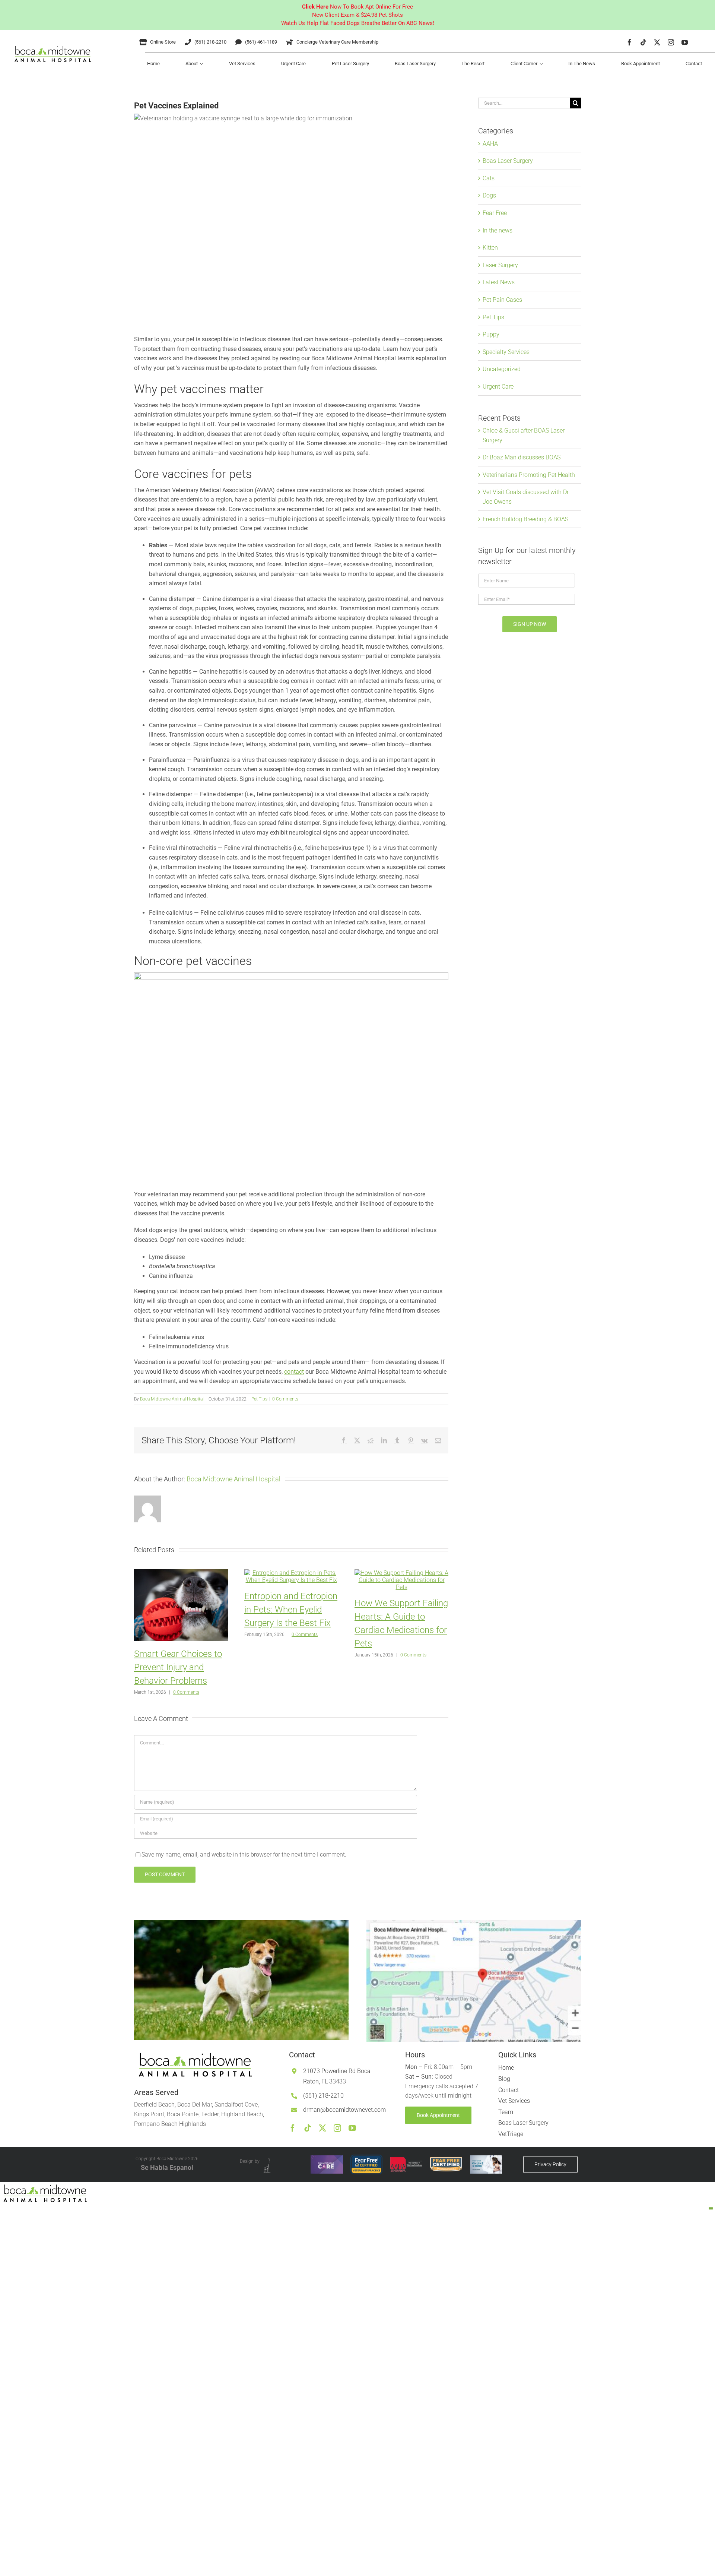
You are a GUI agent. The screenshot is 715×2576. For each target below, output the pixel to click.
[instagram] (671, 42)
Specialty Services (506, 352)
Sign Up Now (530, 624)
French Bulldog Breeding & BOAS (525, 519)
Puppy (491, 334)
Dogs (489, 195)
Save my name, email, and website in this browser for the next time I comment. (244, 1855)
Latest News (499, 282)
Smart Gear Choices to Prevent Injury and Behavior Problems (178, 1667)
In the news (498, 230)
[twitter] (657, 42)
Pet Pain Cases (502, 300)
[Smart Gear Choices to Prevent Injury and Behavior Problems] (181, 1573)
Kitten (490, 248)
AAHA (490, 144)
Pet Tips (259, 1399)
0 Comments (285, 1399)
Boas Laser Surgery (508, 161)
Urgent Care (498, 387)
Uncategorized (502, 369)
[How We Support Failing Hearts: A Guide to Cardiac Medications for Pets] (401, 1573)
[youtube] (685, 42)
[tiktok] (643, 42)
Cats (489, 178)
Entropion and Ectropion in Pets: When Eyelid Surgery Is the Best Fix (291, 1610)
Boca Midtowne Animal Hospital (172, 1399)
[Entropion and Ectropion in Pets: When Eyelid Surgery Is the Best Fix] (291, 1573)
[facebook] (630, 42)
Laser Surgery (500, 265)
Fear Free (495, 213)
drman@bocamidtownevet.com (344, 2110)
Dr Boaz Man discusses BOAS (522, 457)
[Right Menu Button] (711, 2209)
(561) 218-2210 (323, 2096)
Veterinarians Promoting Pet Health (529, 475)
